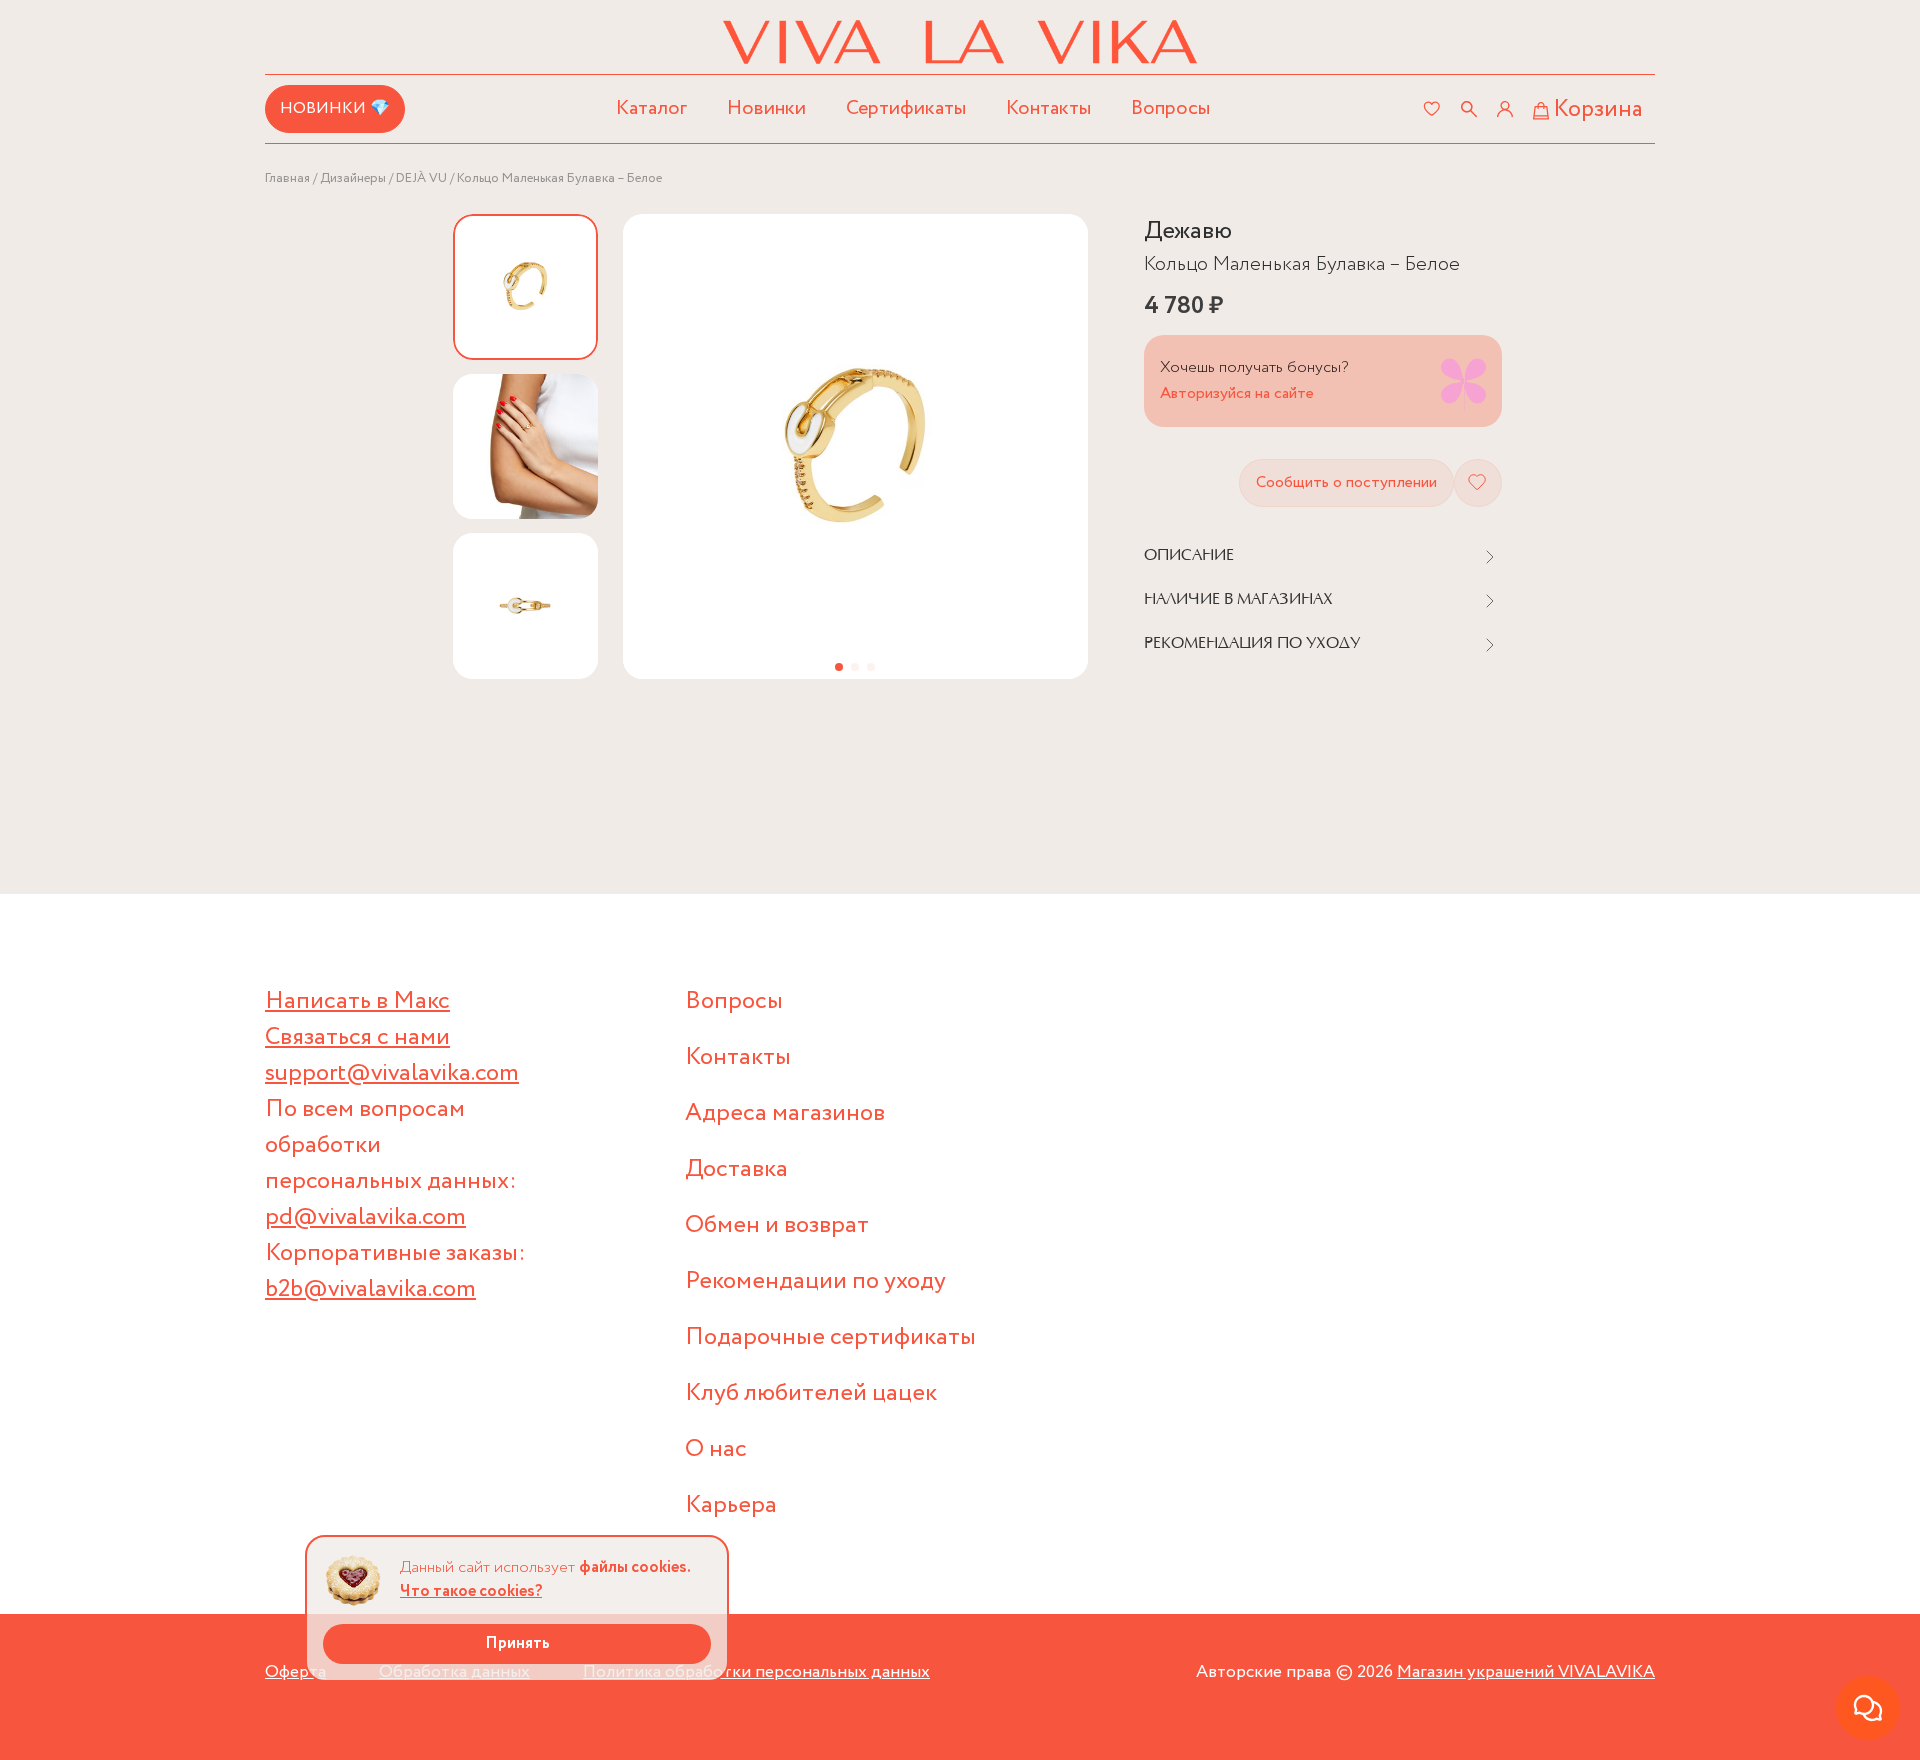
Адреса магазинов (785, 1113)
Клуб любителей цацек (811, 1393)
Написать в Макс (357, 1001)
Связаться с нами (357, 1037)
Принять (517, 1643)
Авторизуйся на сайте (1237, 393)
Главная (287, 178)
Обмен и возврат (777, 1225)
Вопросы (1170, 108)
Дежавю (1188, 231)
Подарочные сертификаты (830, 1337)
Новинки (766, 108)
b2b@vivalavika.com (370, 1289)
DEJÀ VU (421, 178)
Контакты (1048, 108)
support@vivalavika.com (392, 1073)
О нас (716, 1449)
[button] (839, 667)
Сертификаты (906, 108)
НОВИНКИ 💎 (335, 108)
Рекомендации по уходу (815, 1281)
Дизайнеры (353, 178)
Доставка (736, 1169)
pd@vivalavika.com (365, 1217)
